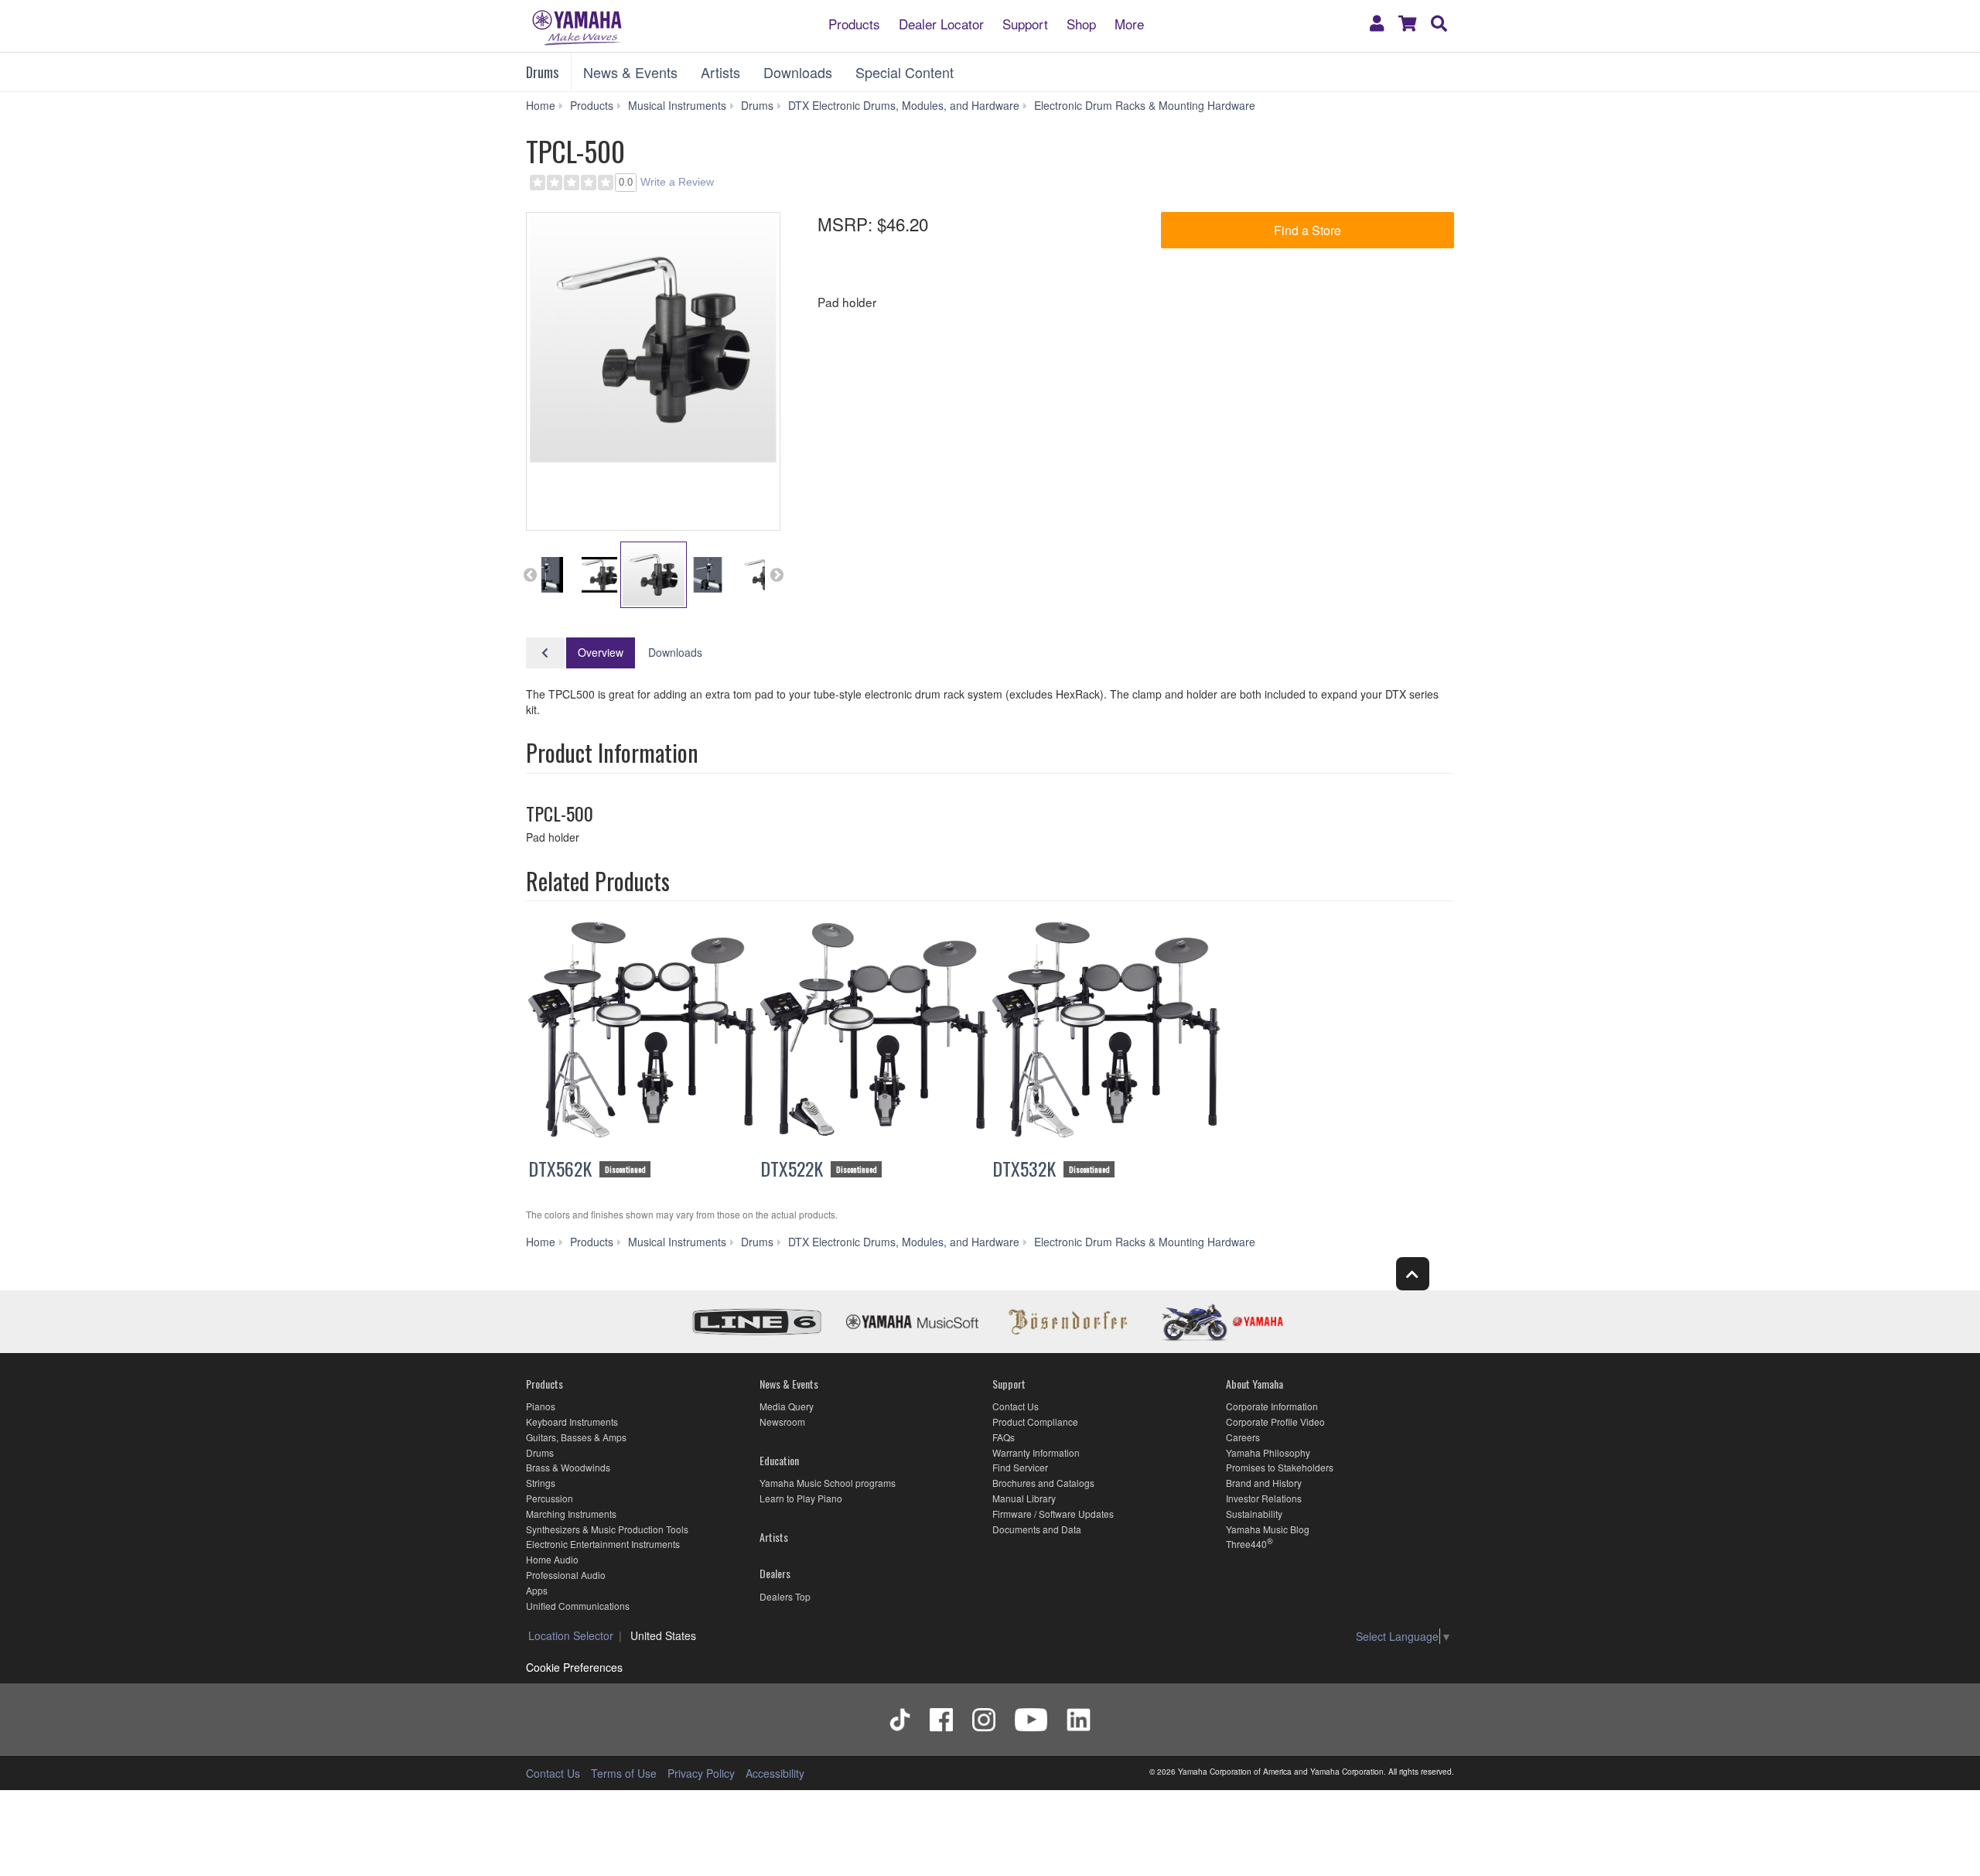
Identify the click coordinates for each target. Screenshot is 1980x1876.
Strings (541, 1483)
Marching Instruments (571, 1514)
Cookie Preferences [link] (574, 1667)
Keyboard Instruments (572, 1422)
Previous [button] (530, 575)
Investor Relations (1264, 1498)
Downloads (798, 72)
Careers (1243, 1437)
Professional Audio (566, 1575)
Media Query (787, 1406)
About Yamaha (1255, 1384)
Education (779, 1460)
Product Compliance (1035, 1422)
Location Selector (571, 1635)
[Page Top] (1413, 1274)
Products (854, 23)
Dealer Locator (941, 23)
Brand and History (1264, 1483)
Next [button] (777, 575)
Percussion (550, 1498)
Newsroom (782, 1422)
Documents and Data (1037, 1529)
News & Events (630, 72)
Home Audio (552, 1559)
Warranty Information (1036, 1452)
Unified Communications (578, 1606)
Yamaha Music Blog (1268, 1529)
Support (1025, 23)
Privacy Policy (701, 1773)
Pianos (541, 1406)
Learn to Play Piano (801, 1498)
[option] (653, 339)
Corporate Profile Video (1275, 1422)
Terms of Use (624, 1773)
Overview (601, 652)
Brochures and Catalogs (1043, 1483)
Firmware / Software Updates (1053, 1514)
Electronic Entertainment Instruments (603, 1544)
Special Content (905, 72)
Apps (537, 1590)
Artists (720, 72)
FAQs (1004, 1437)
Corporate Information (1272, 1406)
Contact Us (1016, 1406)
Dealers (775, 1573)
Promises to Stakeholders (1280, 1467)
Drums (542, 72)
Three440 (1246, 1544)
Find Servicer (1020, 1467)
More (1129, 23)
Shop (1081, 23)
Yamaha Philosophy (1268, 1452)
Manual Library (1024, 1498)
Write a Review (677, 182)
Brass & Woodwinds (568, 1467)
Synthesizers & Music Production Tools (607, 1529)
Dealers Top (785, 1596)
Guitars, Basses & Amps (576, 1437)
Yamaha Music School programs (828, 1483)
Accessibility (775, 1773)
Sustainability (1254, 1514)
